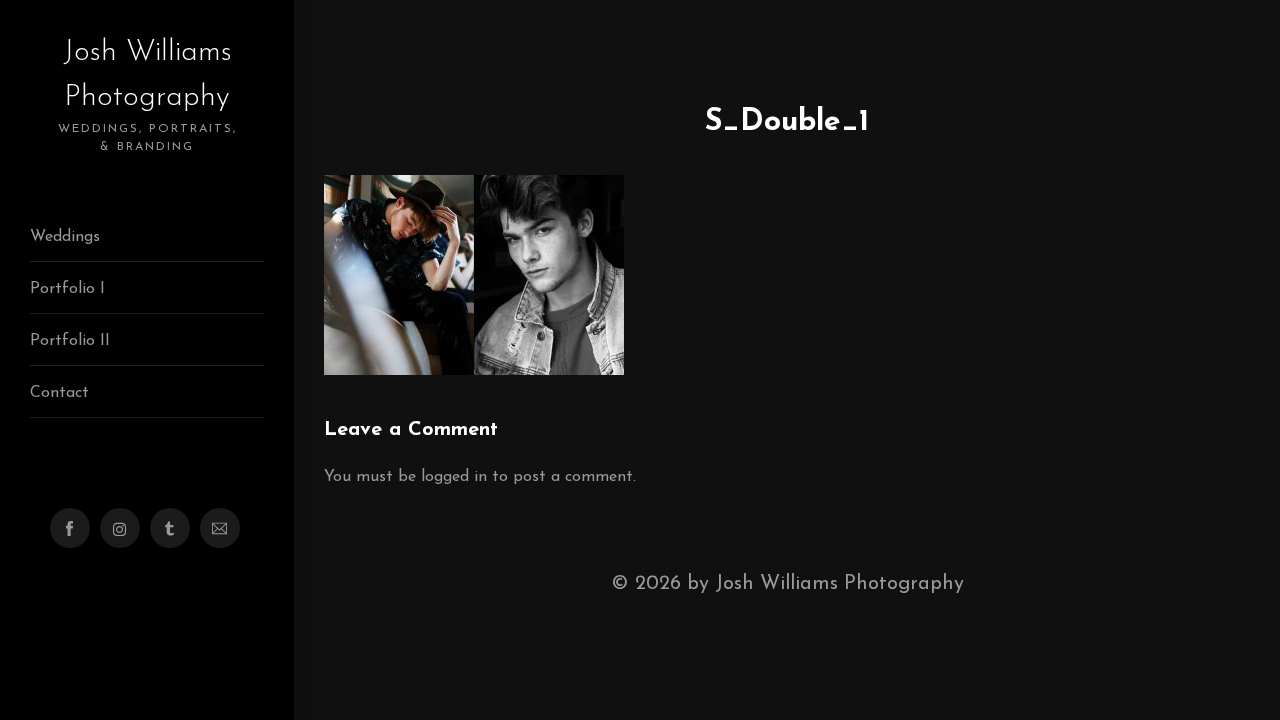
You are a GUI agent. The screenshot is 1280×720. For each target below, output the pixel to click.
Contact (59, 393)
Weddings (65, 237)
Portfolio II (70, 341)
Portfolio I (67, 289)
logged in (454, 477)
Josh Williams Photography (147, 95)
